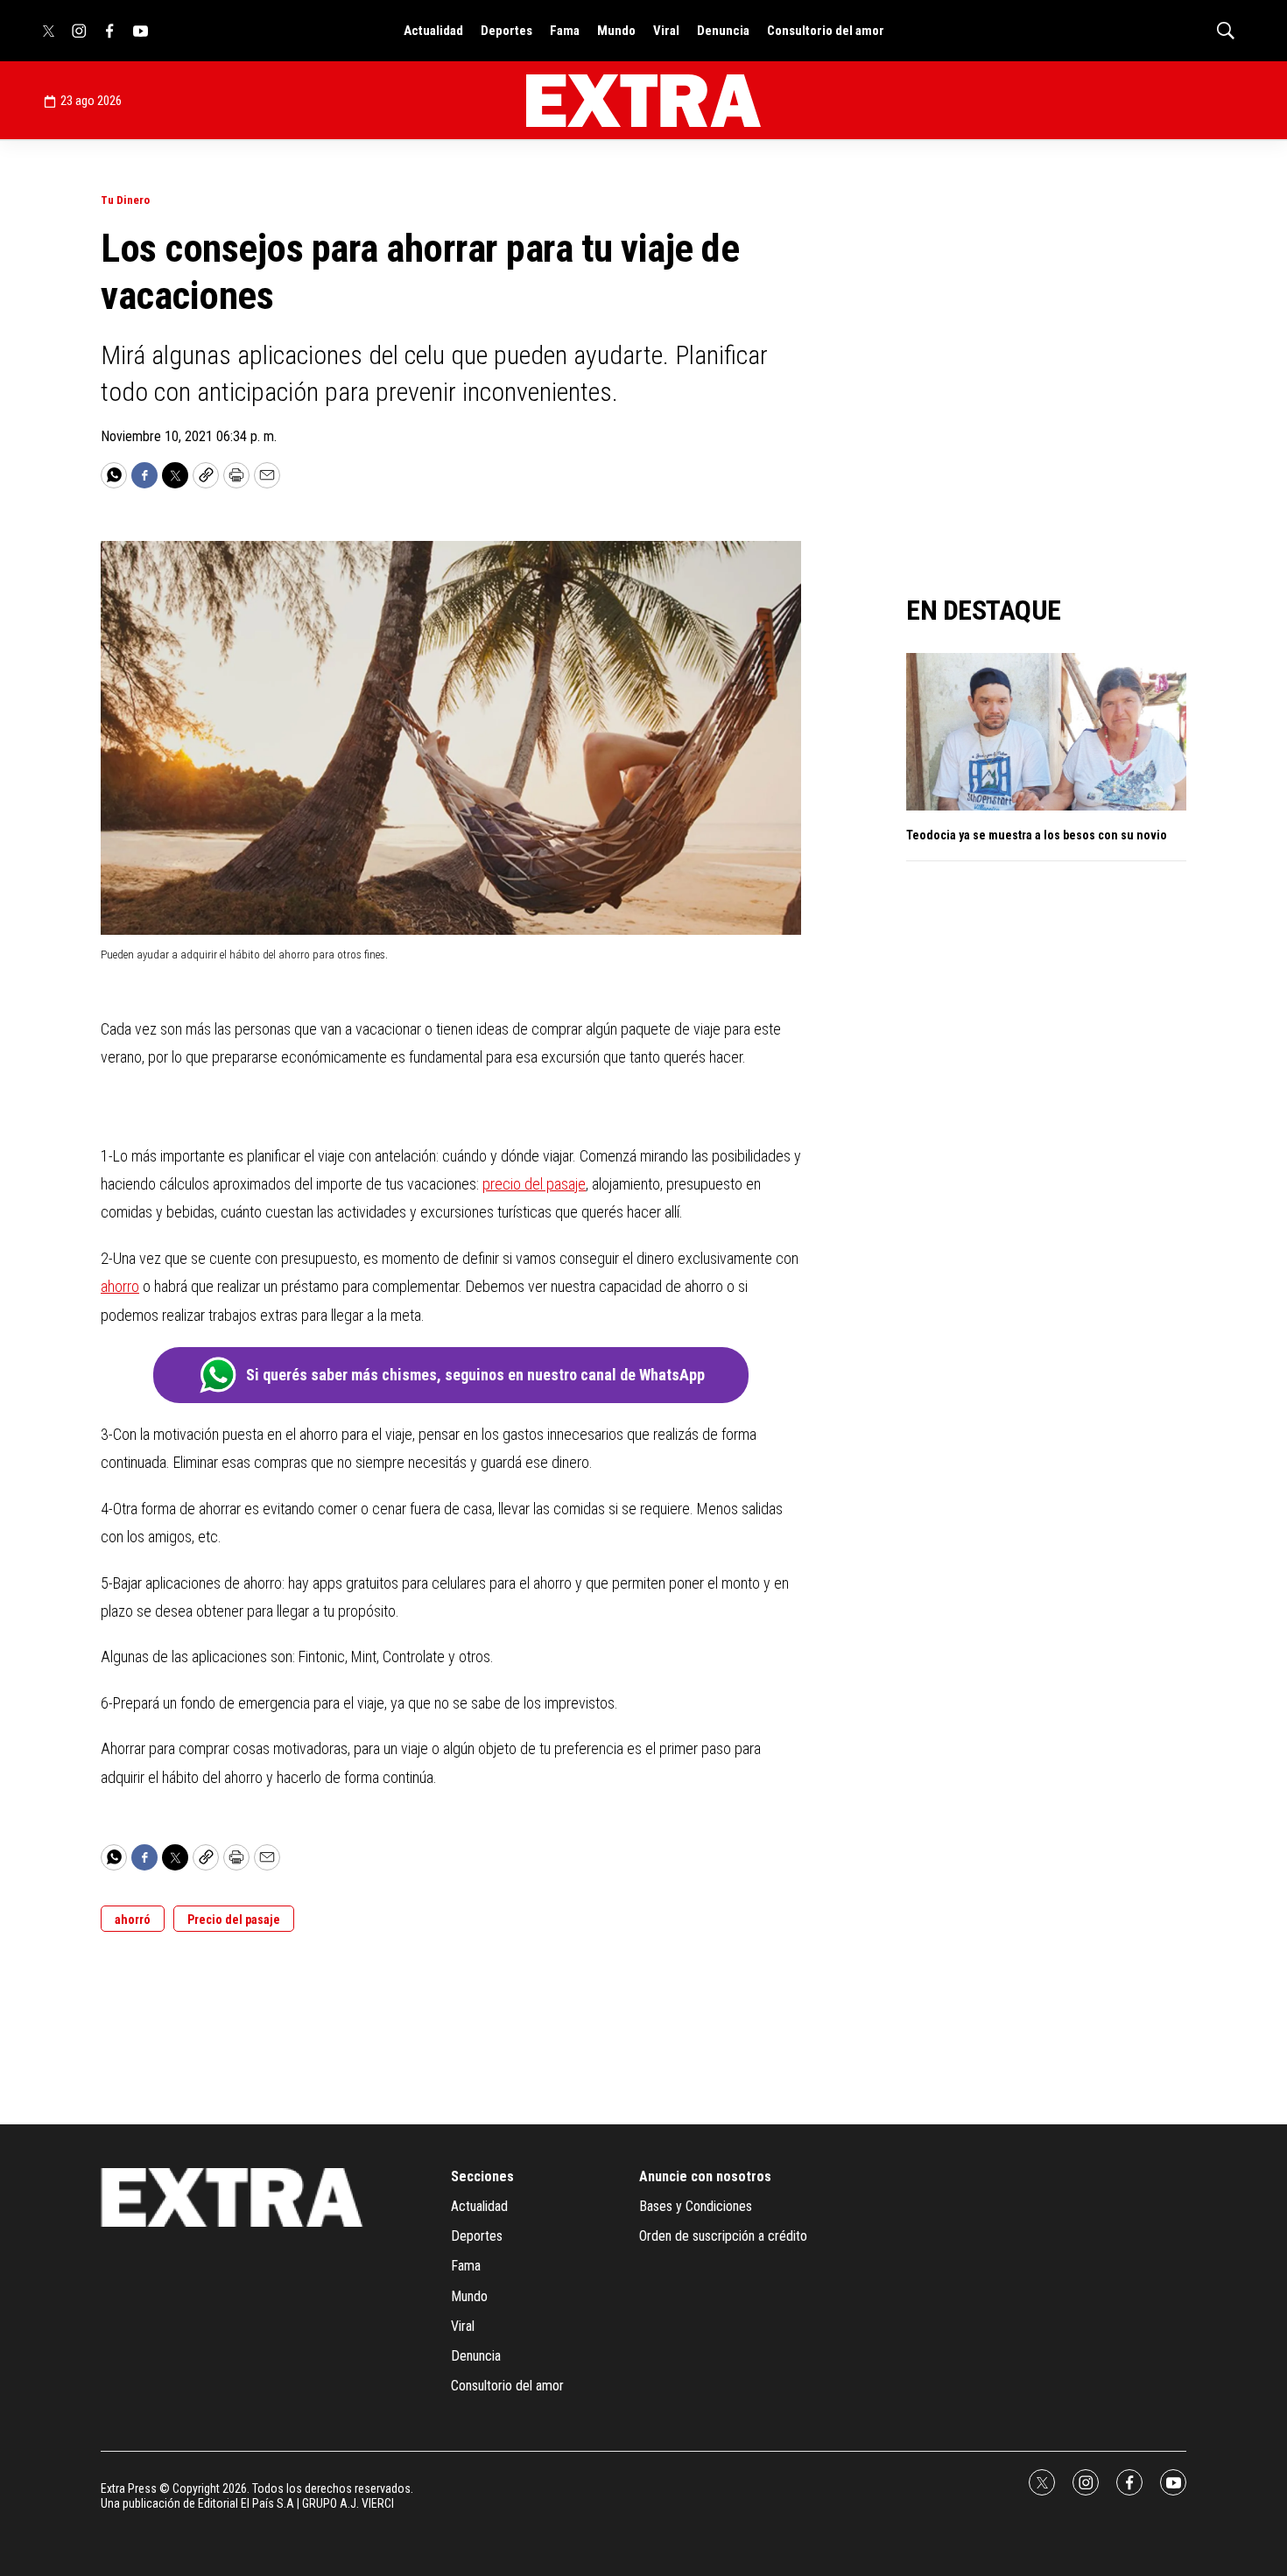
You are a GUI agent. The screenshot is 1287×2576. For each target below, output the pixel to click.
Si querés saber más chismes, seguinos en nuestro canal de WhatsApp (475, 1375)
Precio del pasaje (234, 1920)
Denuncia (723, 31)
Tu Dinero (125, 200)
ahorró (133, 1920)
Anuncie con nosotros (705, 2176)
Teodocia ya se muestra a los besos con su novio (1037, 835)
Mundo (616, 31)
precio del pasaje (534, 1184)
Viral (666, 31)
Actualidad (433, 31)
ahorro (120, 1286)
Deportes (506, 31)
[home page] (643, 101)
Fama (565, 31)
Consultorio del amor (826, 31)
